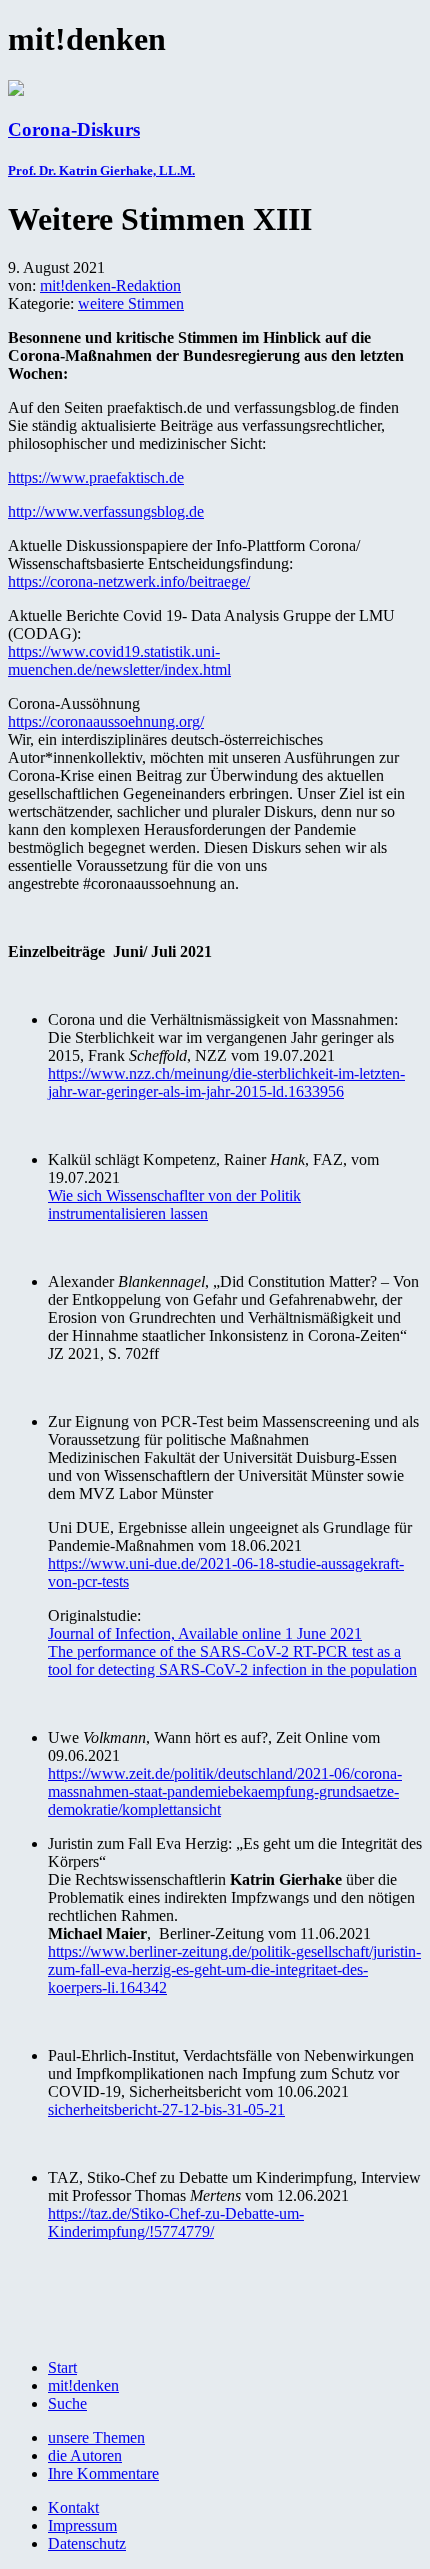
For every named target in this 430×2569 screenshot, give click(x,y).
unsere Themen (96, 2437)
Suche (67, 2403)
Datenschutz (87, 2543)
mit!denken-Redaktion (110, 285)
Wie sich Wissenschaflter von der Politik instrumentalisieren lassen (174, 1204)
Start (62, 2367)
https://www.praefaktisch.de (96, 477)
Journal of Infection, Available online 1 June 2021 (205, 1633)
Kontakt (73, 2507)
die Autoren (85, 2455)
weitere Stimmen (131, 303)
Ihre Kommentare (103, 2473)
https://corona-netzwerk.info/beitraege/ (129, 581)
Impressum (82, 2525)
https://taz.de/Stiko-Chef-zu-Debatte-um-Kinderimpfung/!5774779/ (176, 2222)
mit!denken (83, 2385)
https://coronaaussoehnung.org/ (106, 721)
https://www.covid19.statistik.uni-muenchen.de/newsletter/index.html (119, 660)
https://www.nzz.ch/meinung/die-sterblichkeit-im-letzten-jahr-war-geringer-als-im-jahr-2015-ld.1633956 (226, 1082)
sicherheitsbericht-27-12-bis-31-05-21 (166, 2109)
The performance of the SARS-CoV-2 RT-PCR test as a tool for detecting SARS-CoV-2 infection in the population (232, 1660)
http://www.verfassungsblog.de (106, 511)
